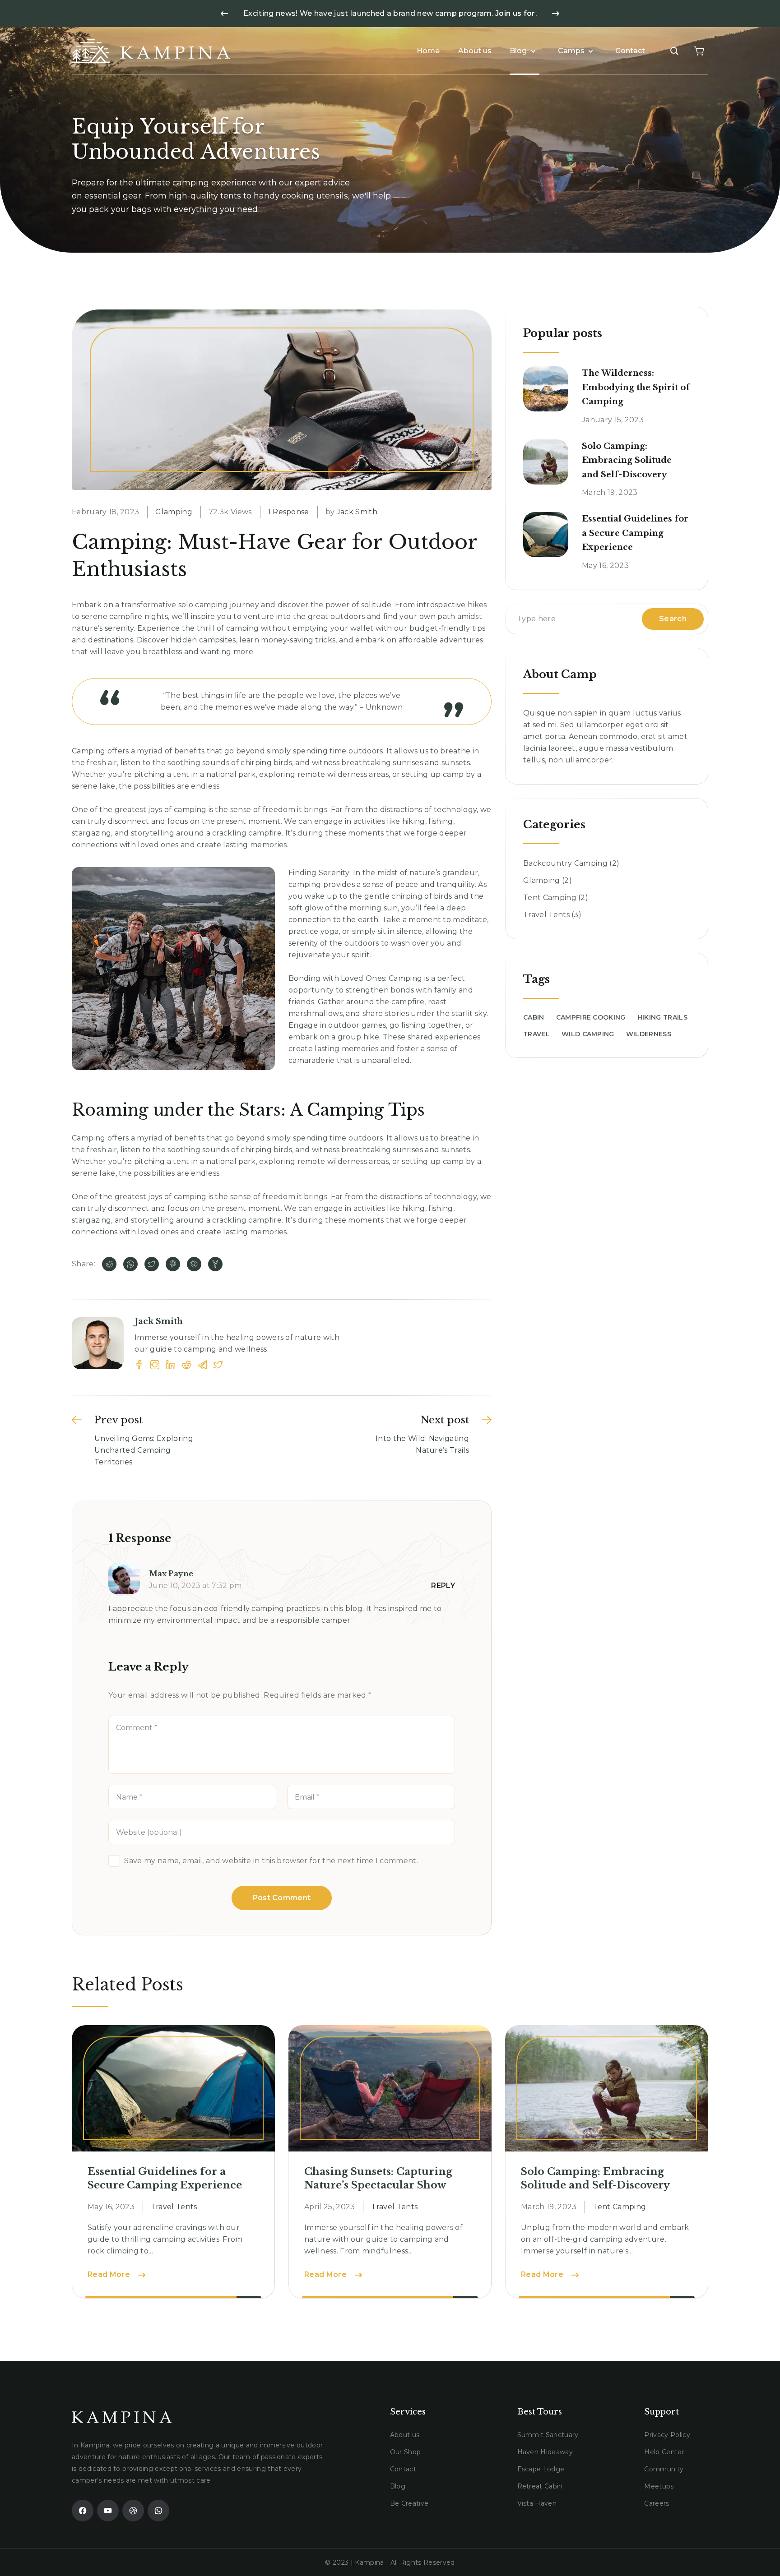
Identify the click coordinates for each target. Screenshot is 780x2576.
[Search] (674, 51)
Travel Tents (546, 915)
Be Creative (409, 2503)
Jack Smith (357, 512)
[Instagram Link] (155, 1365)
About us (475, 51)
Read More (116, 2274)
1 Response (289, 512)
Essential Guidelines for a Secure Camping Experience (635, 533)
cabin (534, 1017)
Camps (571, 51)
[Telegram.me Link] (202, 1365)
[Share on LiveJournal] (194, 1264)
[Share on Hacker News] (215, 1264)
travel (536, 1034)
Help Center (664, 2452)
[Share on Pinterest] (173, 1264)
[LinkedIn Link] (171, 1365)
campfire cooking (591, 1017)
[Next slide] (556, 14)
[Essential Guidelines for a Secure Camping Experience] (546, 535)
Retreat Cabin (540, 2486)
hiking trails (662, 1017)
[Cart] (699, 51)
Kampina (369, 2562)
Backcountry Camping (565, 863)
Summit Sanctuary (548, 2435)
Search (673, 619)
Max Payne (171, 1574)
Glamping (174, 512)
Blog (518, 51)
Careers (657, 2503)
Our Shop (406, 2452)
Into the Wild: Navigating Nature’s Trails (422, 1444)
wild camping (588, 1034)
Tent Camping (550, 898)
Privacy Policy (667, 2435)
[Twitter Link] (218, 1365)
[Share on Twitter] (152, 1264)
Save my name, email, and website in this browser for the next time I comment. (271, 1861)
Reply (443, 1586)
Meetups (659, 2486)
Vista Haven (537, 2503)
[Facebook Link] (139, 1365)
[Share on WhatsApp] (130, 1264)
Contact (630, 51)
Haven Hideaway (545, 2452)
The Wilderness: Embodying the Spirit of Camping (636, 387)
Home (428, 51)
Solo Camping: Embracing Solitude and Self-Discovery (627, 460)
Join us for (515, 13)
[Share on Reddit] (109, 1264)
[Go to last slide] (224, 14)
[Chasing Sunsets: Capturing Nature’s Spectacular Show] (390, 2088)
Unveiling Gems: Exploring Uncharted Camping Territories (144, 1450)
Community (664, 2469)
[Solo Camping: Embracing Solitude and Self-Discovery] (546, 462)
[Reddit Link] (186, 1365)
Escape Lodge (541, 2469)
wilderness (649, 1034)
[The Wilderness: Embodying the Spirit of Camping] (546, 389)
